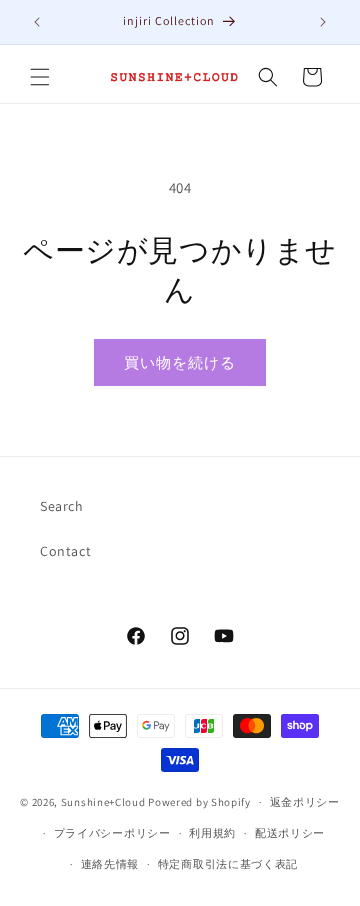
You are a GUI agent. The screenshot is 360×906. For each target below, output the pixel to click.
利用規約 (212, 833)
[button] (40, 77)
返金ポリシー (305, 802)
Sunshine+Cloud (103, 802)
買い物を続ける (180, 362)
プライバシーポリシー (112, 833)
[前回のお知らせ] (37, 22)
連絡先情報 (110, 864)
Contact (65, 551)
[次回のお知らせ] (323, 22)
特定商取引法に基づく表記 (228, 864)
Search (62, 506)
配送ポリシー (290, 833)
